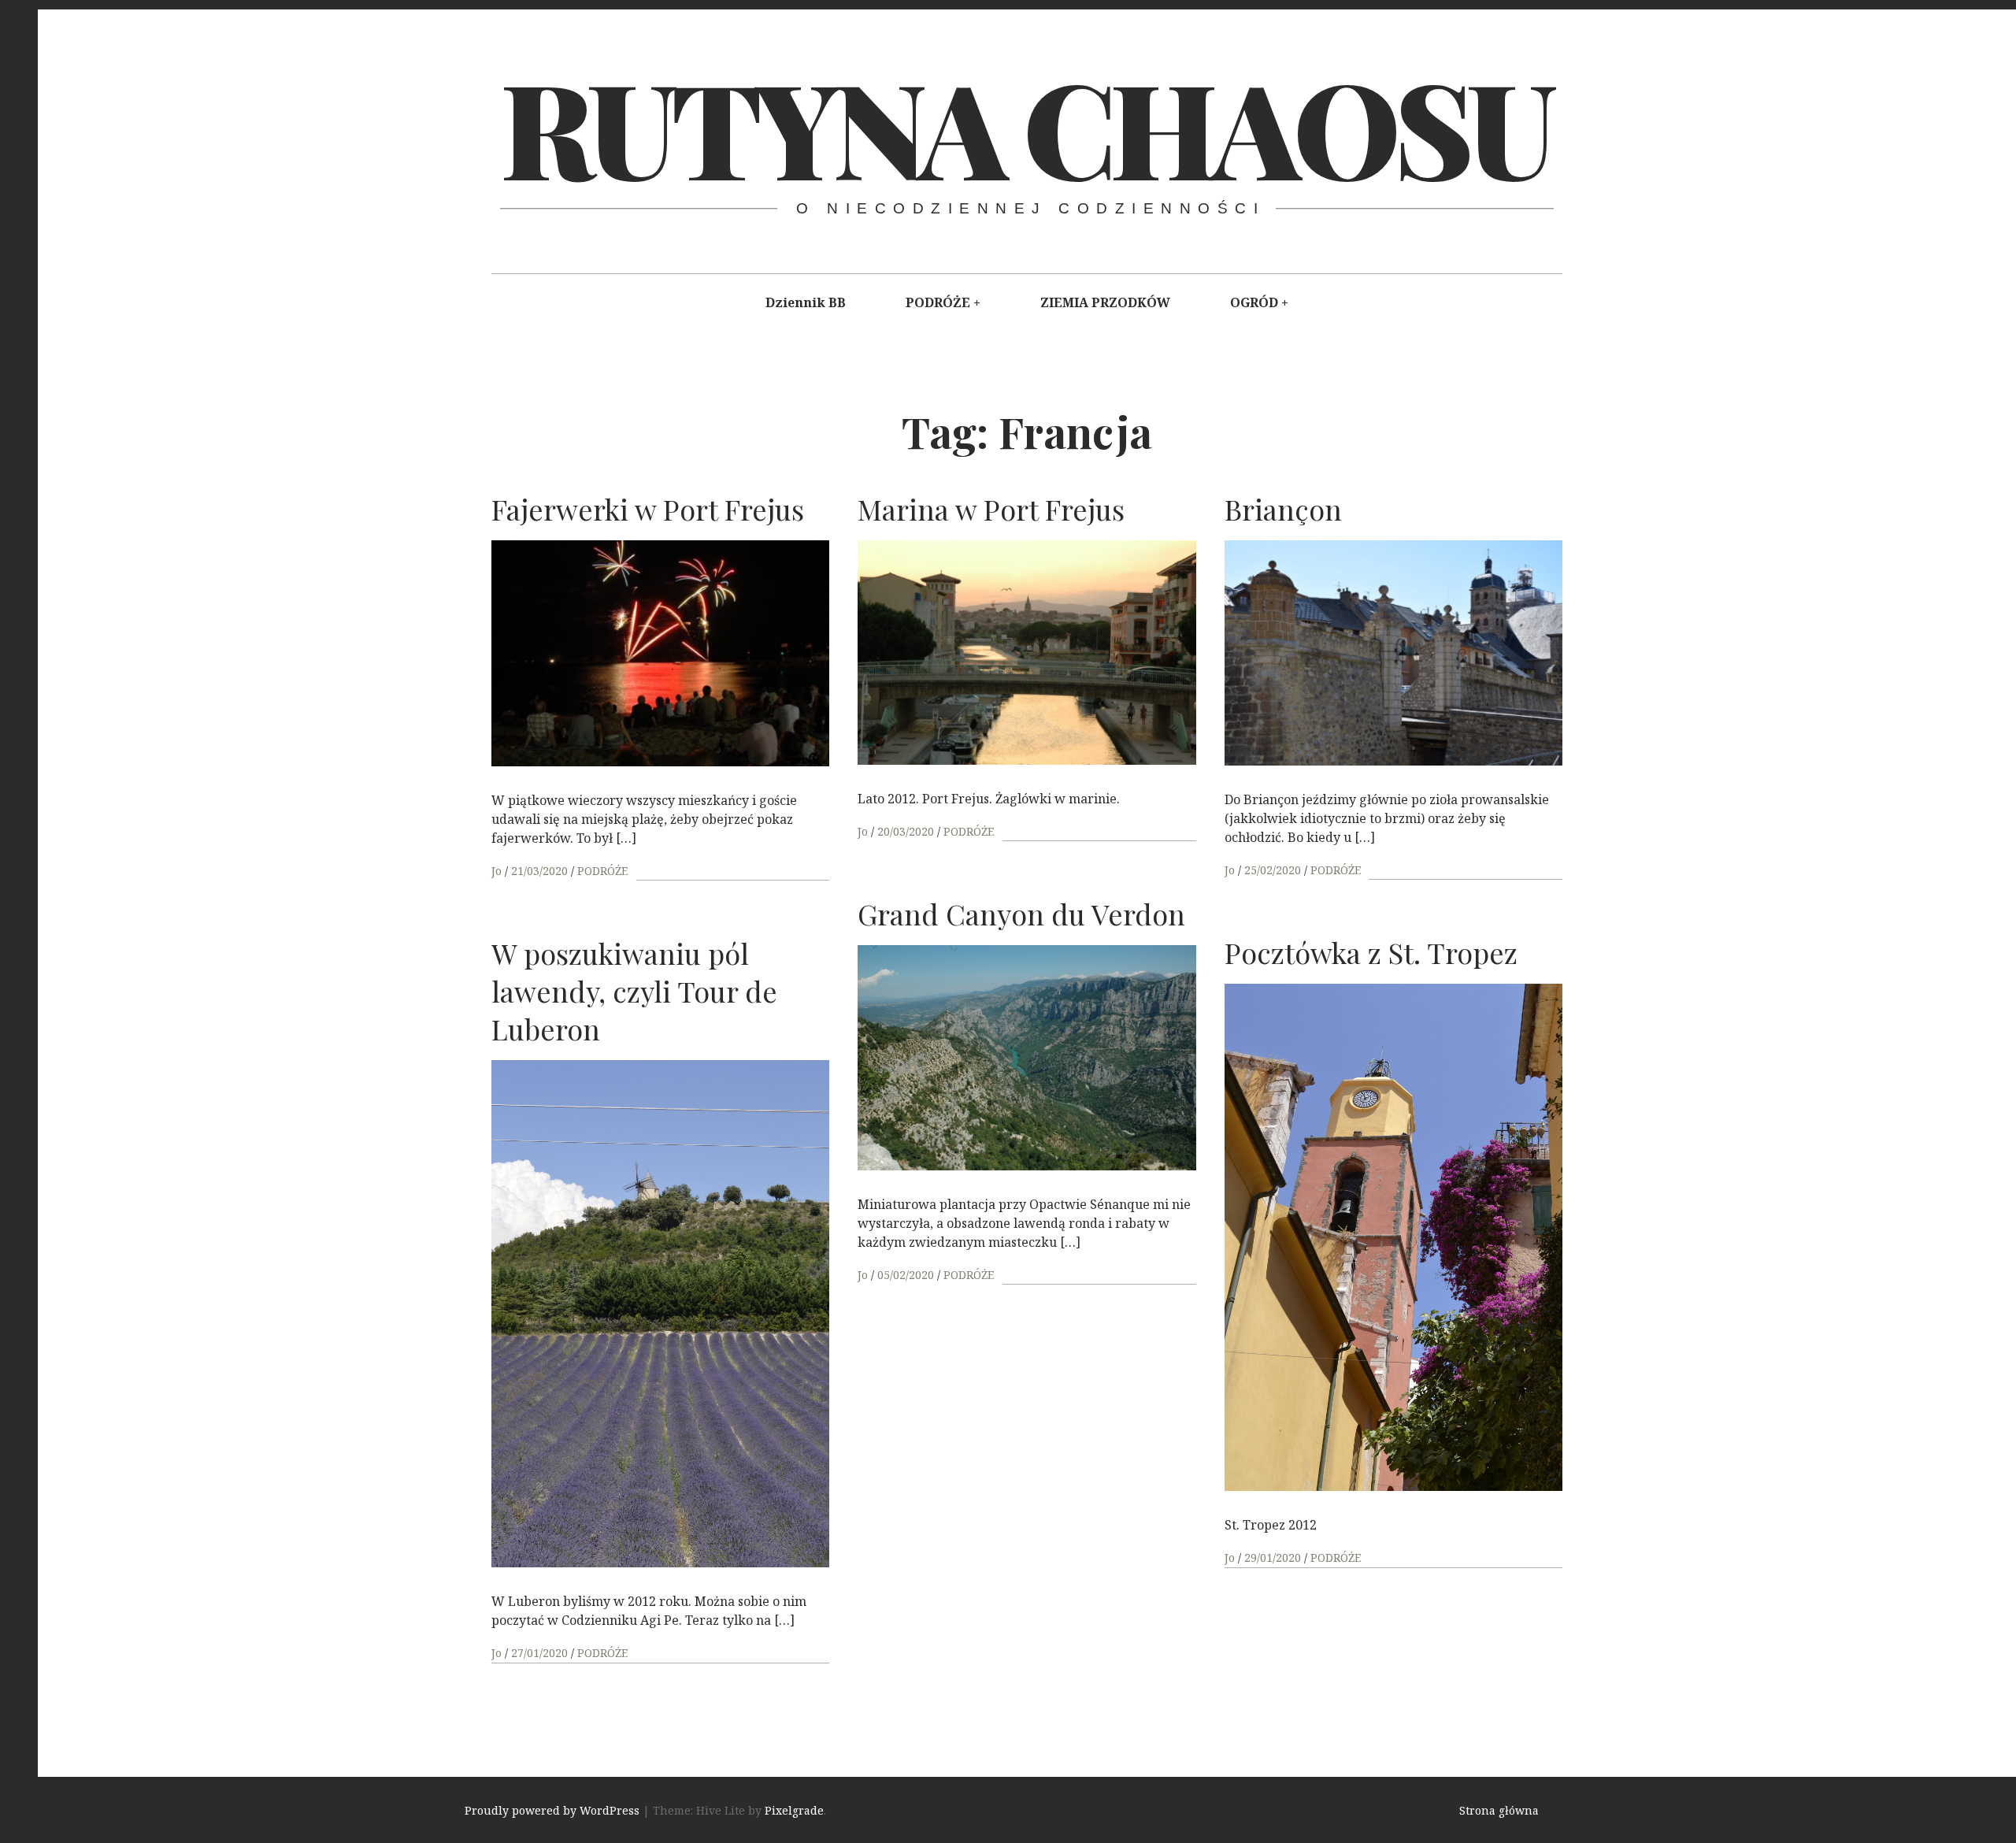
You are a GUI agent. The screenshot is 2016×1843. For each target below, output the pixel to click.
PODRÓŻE (938, 302)
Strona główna (1499, 1810)
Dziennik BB (806, 302)
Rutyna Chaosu (1025, 126)
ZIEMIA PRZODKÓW (1105, 302)
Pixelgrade (794, 1810)
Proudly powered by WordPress (552, 1810)
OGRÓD (1254, 302)
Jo (498, 871)
